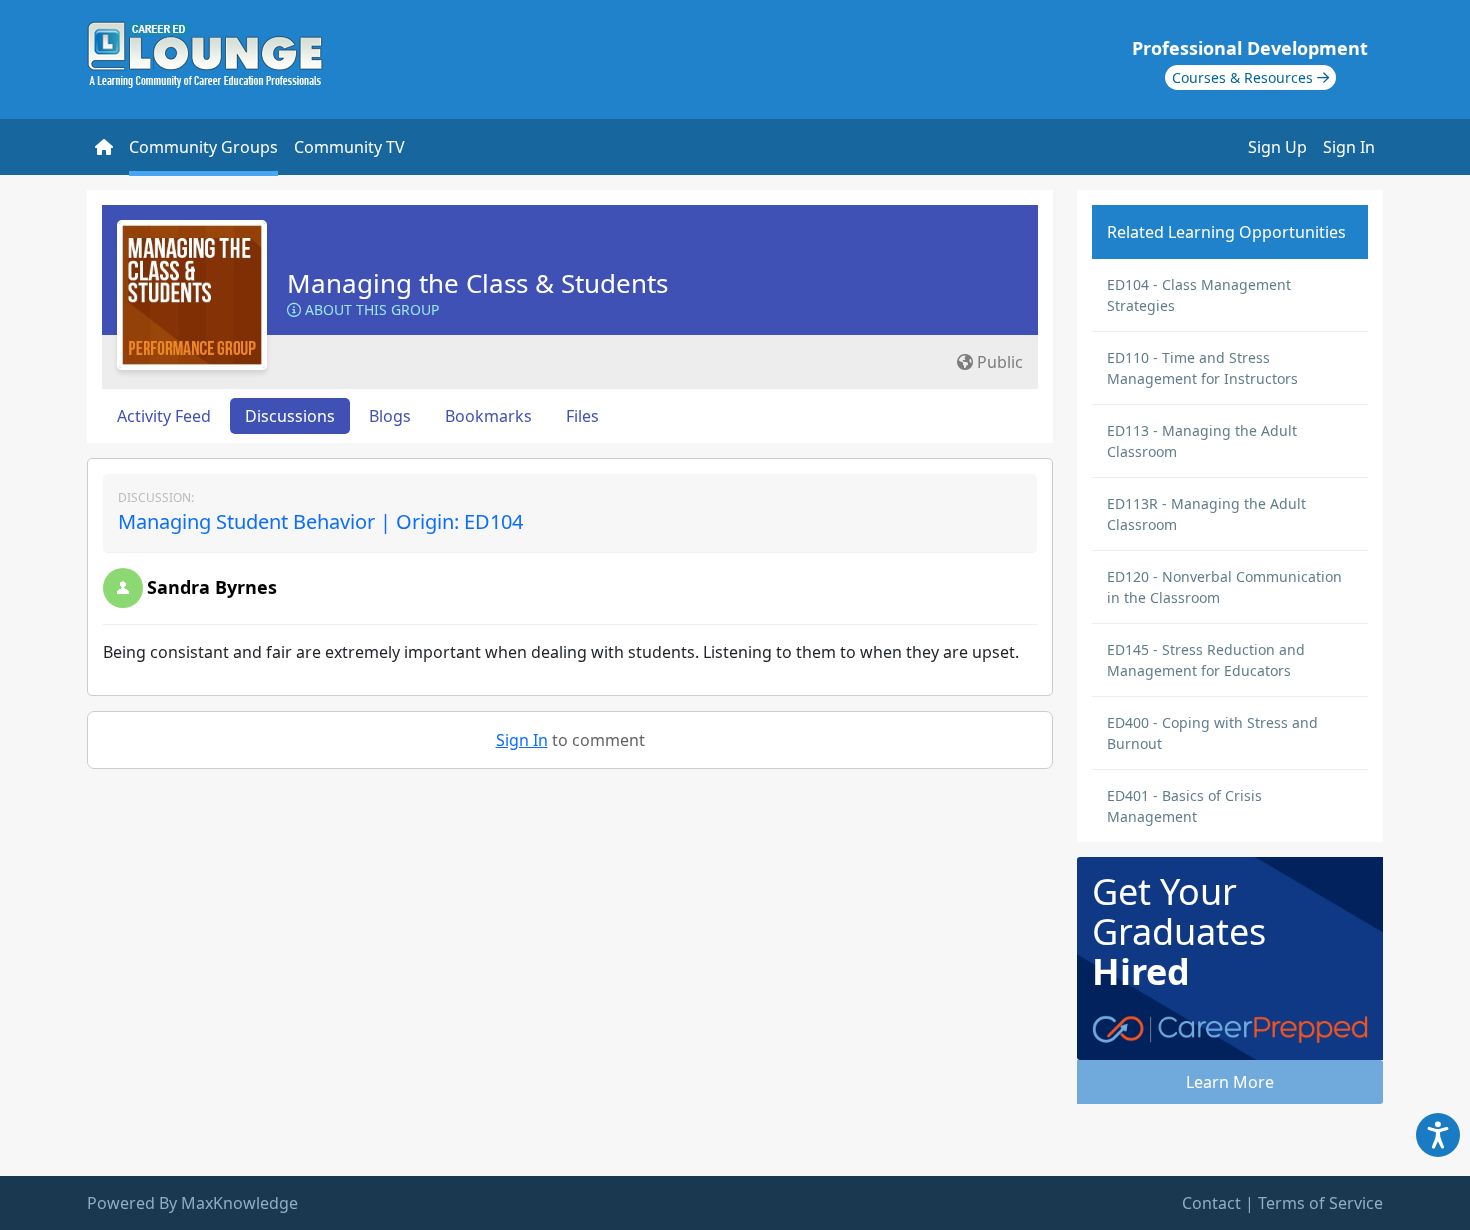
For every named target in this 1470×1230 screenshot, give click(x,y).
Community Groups (203, 147)
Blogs (390, 416)
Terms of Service (1320, 1203)
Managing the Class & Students (477, 283)
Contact (1211, 1203)
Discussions (290, 416)
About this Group (370, 309)
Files (582, 416)
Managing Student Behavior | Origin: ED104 (320, 521)
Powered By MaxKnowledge (192, 1203)
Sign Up (1277, 147)
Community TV (349, 147)
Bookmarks (488, 416)
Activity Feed (164, 416)
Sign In (1349, 147)
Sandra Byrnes (212, 587)
